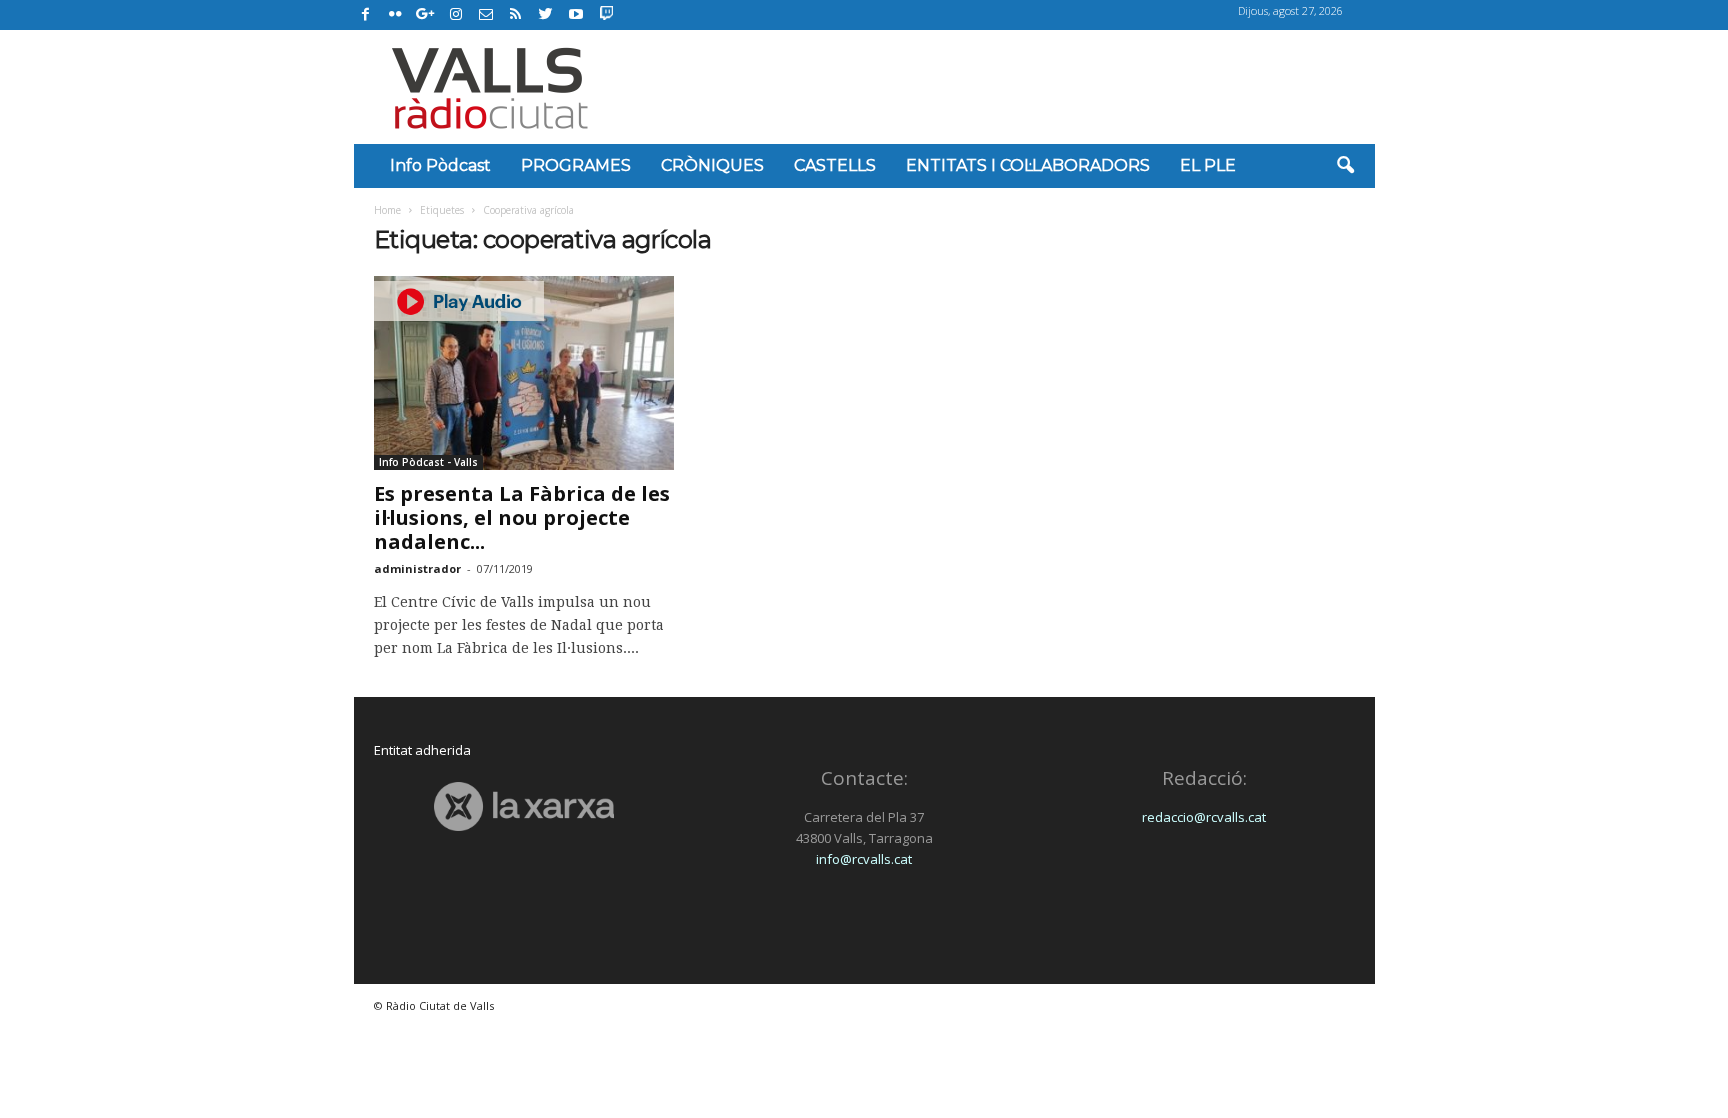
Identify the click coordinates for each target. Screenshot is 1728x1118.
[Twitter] (546, 15)
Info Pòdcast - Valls (428, 462)
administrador (417, 568)
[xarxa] (524, 806)
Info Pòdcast (440, 165)
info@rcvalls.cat (864, 859)
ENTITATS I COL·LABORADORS (1028, 165)
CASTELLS (835, 165)
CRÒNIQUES (712, 165)
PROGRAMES (576, 165)
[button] (1345, 166)
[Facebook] (366, 15)
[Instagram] (456, 15)
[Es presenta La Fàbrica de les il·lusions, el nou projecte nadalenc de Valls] (524, 373)
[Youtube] (576, 15)
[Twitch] (603, 12)
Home (387, 210)
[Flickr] (396, 15)
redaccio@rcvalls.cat (1204, 817)
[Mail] (486, 15)
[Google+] (426, 15)
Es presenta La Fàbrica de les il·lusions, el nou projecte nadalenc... (522, 517)
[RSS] (516, 15)
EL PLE (1208, 165)
